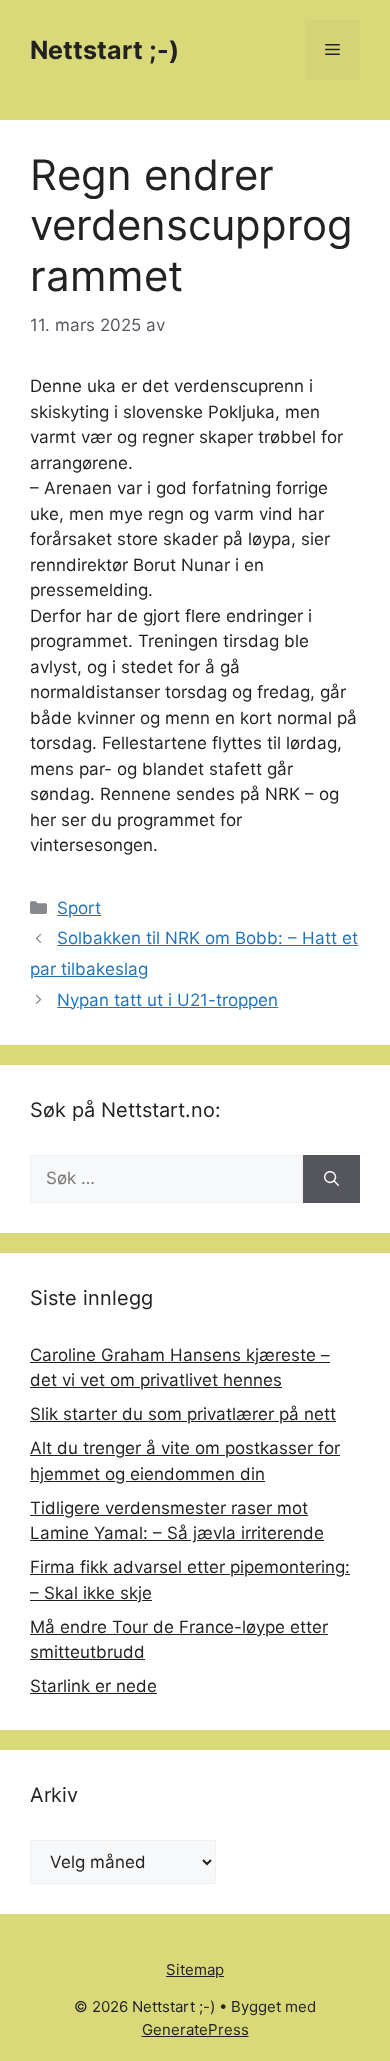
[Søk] (331, 1179)
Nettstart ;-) (104, 50)
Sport (79, 908)
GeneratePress (195, 2029)
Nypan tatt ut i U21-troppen (167, 1000)
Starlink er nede (93, 1686)
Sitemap (195, 1969)
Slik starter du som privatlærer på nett (183, 1414)
